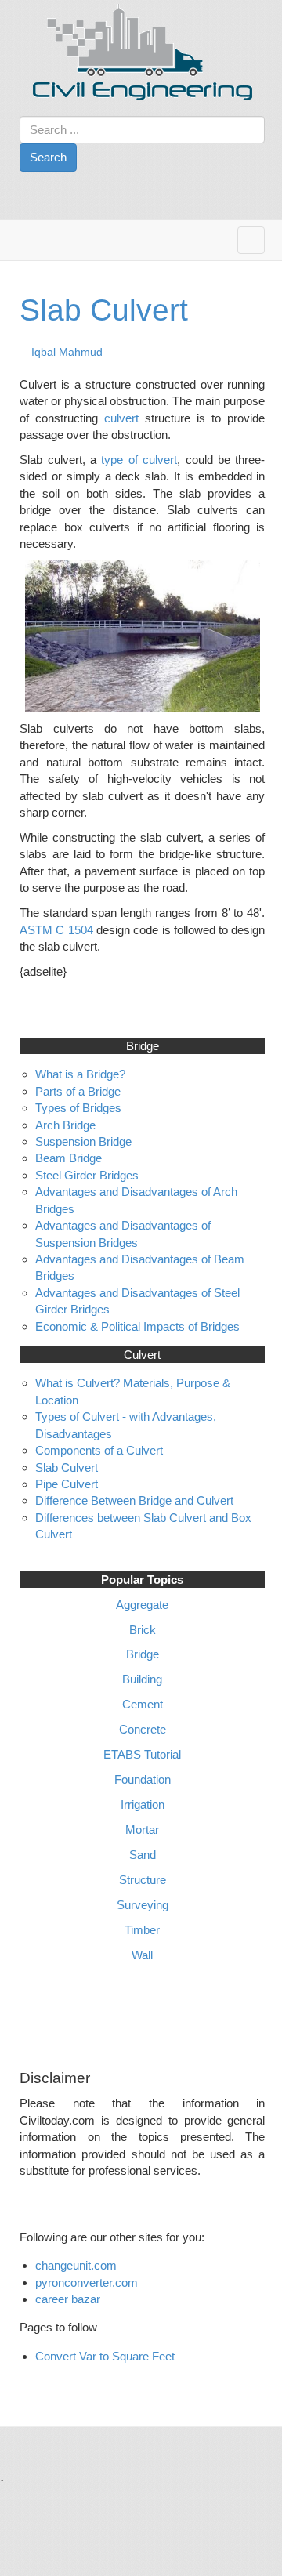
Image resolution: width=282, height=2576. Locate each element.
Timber (142, 1930)
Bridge (143, 1654)
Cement (143, 1704)
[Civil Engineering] (143, 52)
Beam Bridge (69, 1158)
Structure (143, 1880)
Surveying (143, 1905)
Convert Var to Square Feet (105, 2356)
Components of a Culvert (99, 1450)
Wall (142, 1955)
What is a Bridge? (80, 1074)
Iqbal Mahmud (67, 352)
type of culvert (139, 460)
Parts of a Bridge (78, 1091)
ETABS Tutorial (142, 1754)
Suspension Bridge (83, 1141)
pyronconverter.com (87, 2283)
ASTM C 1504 (56, 930)
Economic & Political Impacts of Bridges (137, 1326)
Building (142, 1679)
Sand (143, 1855)
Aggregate (142, 1605)
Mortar (142, 1830)
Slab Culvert (104, 310)
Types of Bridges (78, 1108)
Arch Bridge (65, 1125)
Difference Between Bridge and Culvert (134, 1500)
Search (48, 157)
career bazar (69, 2299)
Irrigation (143, 1804)
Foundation (143, 1779)
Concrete (143, 1729)
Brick (143, 1630)
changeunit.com (76, 2265)
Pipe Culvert (67, 1484)
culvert (125, 418)
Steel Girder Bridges (87, 1175)
